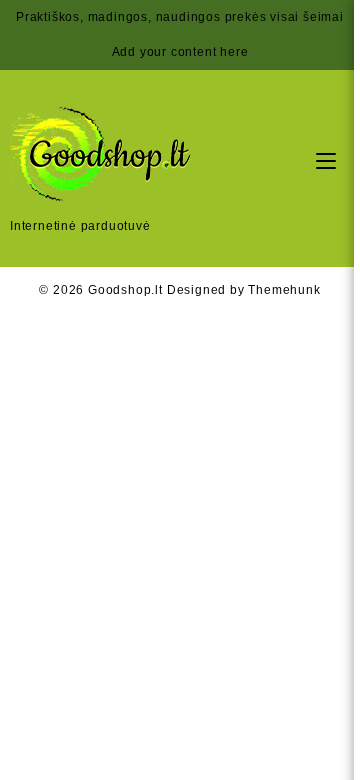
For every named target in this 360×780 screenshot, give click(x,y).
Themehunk (284, 290)
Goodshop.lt (125, 290)
